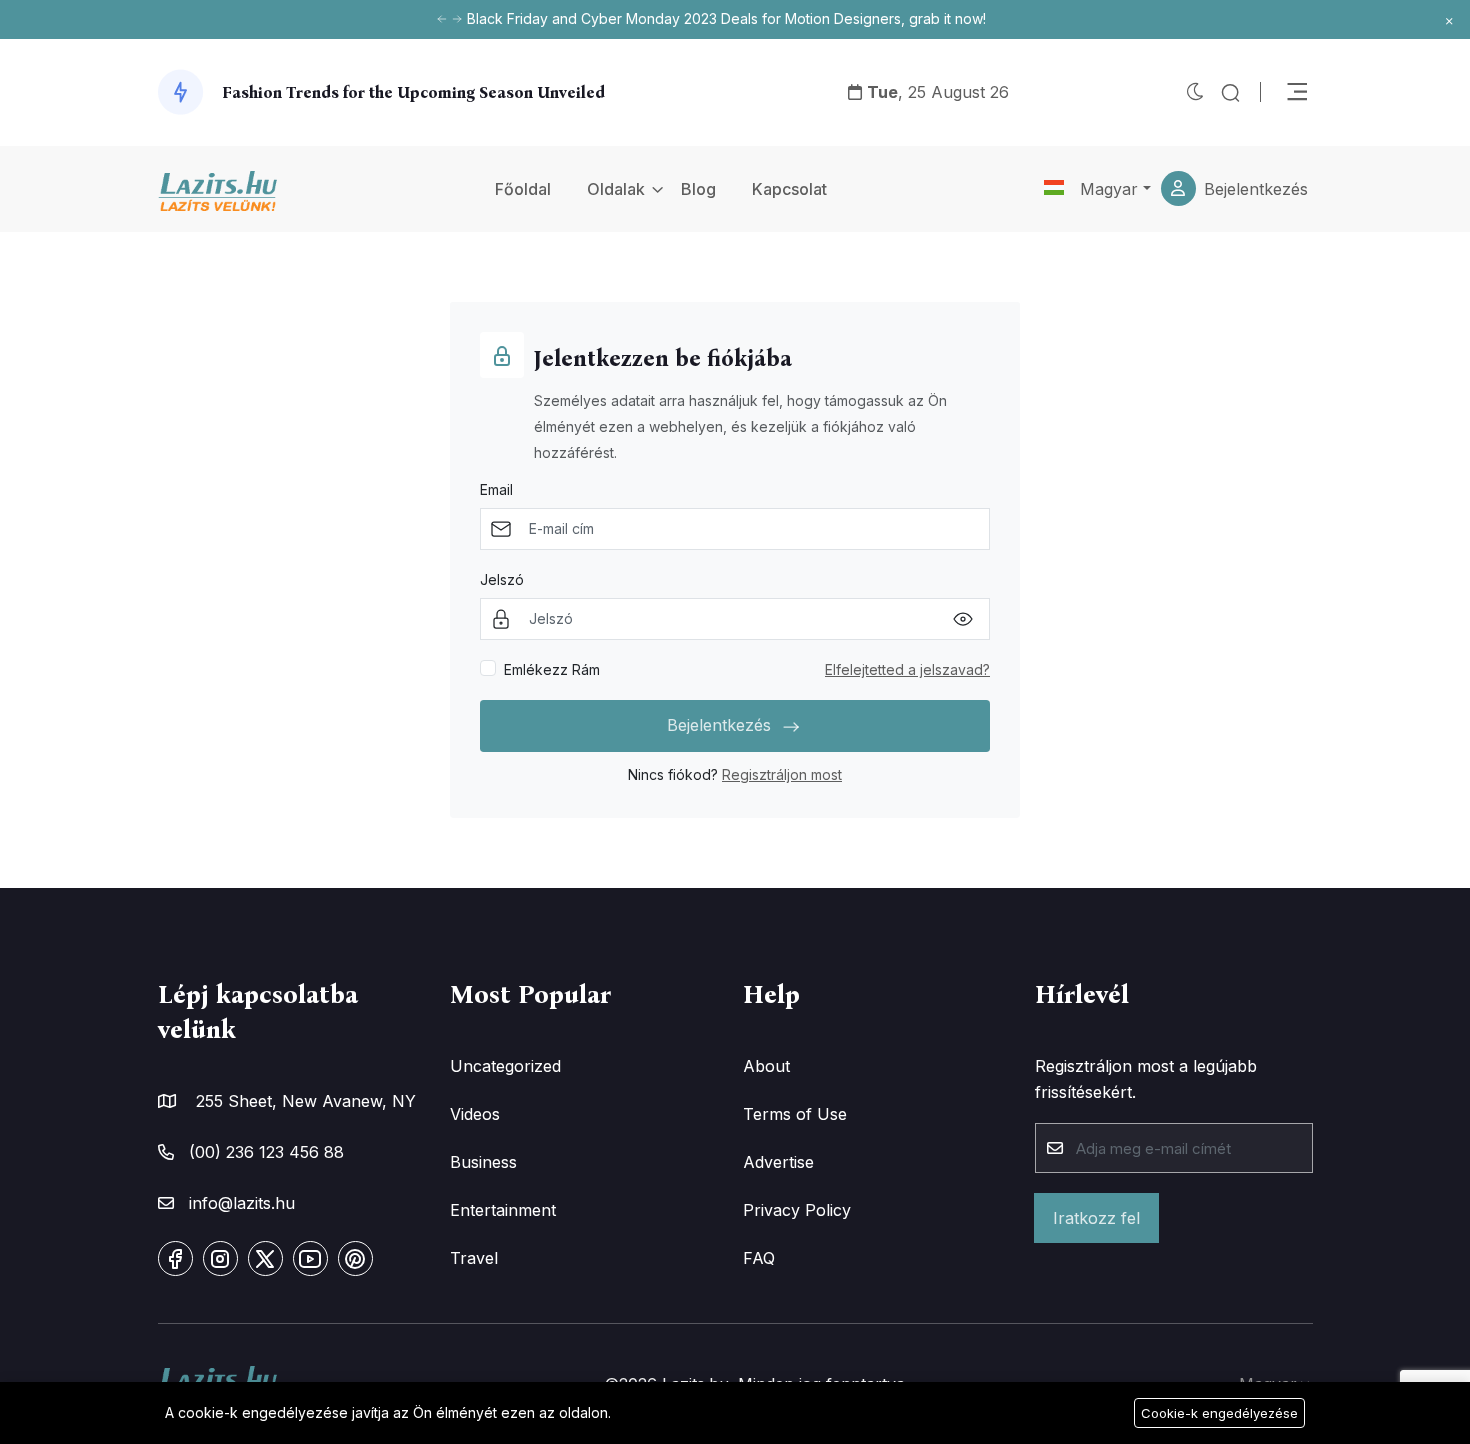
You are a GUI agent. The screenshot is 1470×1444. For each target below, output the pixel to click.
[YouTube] (310, 1258)
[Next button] (442, 19)
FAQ (759, 1258)
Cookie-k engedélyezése (1219, 1413)
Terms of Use (795, 1114)
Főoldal (523, 189)
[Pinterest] (355, 1258)
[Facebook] (175, 1258)
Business (483, 1162)
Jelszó (502, 579)
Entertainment (503, 1210)
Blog (698, 189)
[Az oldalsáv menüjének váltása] (1297, 92)
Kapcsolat (789, 189)
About (766, 1066)
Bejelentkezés (1256, 189)
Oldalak (616, 189)
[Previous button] (457, 19)
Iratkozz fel (1096, 1218)
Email (496, 489)
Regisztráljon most (782, 774)
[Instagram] (220, 1258)
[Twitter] (265, 1258)
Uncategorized (505, 1066)
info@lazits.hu (242, 1203)
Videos (475, 1114)
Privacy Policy (797, 1210)
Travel (474, 1258)
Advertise (778, 1162)
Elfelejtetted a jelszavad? (907, 669)
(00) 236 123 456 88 (266, 1152)
